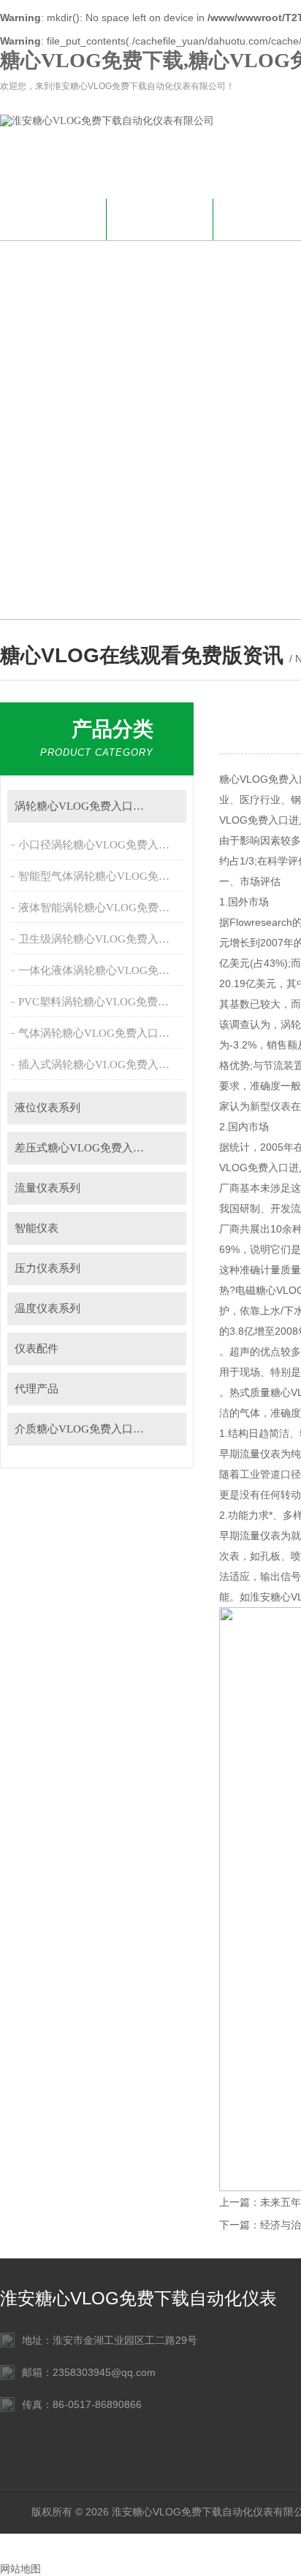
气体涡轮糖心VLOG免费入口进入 (99, 1033)
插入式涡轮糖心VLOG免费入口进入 (102, 1065)
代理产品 (37, 1389)
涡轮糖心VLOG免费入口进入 (85, 806)
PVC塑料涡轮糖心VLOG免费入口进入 (102, 1002)
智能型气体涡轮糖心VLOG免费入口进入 (102, 876)
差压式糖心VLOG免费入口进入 (90, 1148)
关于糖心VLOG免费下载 (160, 226)
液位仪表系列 (47, 1108)
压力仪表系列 (47, 1268)
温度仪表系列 (47, 1308)
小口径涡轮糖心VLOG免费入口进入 (102, 845)
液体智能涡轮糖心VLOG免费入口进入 (102, 908)
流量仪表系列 (47, 1188)
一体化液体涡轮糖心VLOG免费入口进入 (102, 970)
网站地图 (20, 2569)
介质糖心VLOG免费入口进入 (85, 1429)
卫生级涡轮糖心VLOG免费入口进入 (102, 939)
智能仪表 (37, 1228)
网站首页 (53, 217)
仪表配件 (37, 1349)
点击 (168, 806)
